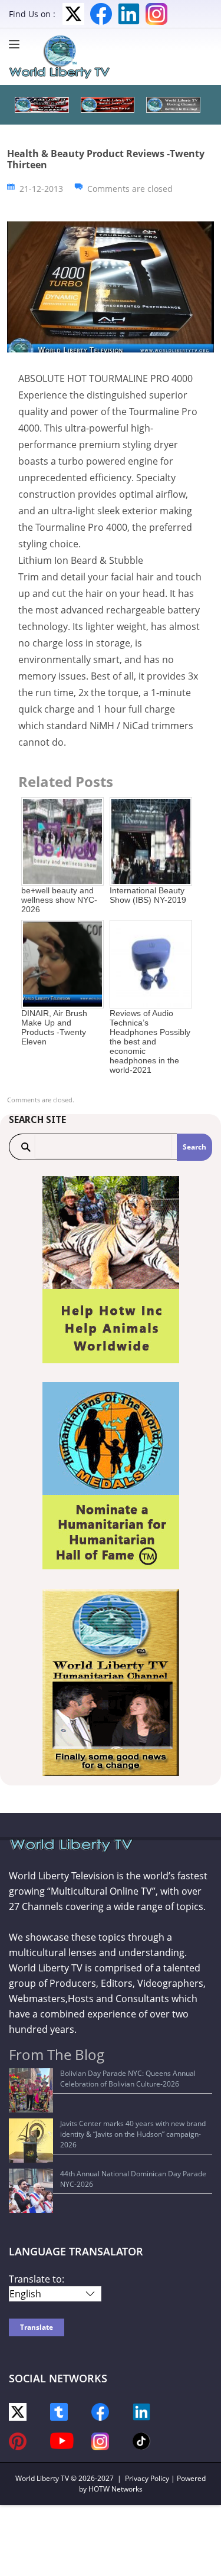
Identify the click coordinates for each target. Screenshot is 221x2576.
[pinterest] (18, 2440)
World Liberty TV (42, 2478)
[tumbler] (59, 2411)
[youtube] (62, 2440)
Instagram (156, 14)
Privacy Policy (147, 2478)
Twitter (73, 14)
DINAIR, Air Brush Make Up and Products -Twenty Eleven (54, 1027)
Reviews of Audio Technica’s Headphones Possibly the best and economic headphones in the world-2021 (150, 1041)
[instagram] (100, 2440)
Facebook (101, 14)
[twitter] (18, 2411)
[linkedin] (141, 2411)
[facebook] (100, 2411)
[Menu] (17, 44)
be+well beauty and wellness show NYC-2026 (59, 900)
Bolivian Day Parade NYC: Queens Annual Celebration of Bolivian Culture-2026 (128, 2079)
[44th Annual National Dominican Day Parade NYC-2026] (31, 2191)
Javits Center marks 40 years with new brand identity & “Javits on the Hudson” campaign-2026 (133, 2134)
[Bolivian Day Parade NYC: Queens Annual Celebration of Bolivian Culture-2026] (31, 2090)
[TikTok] (141, 2440)
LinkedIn (129, 14)
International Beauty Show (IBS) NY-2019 (148, 895)
